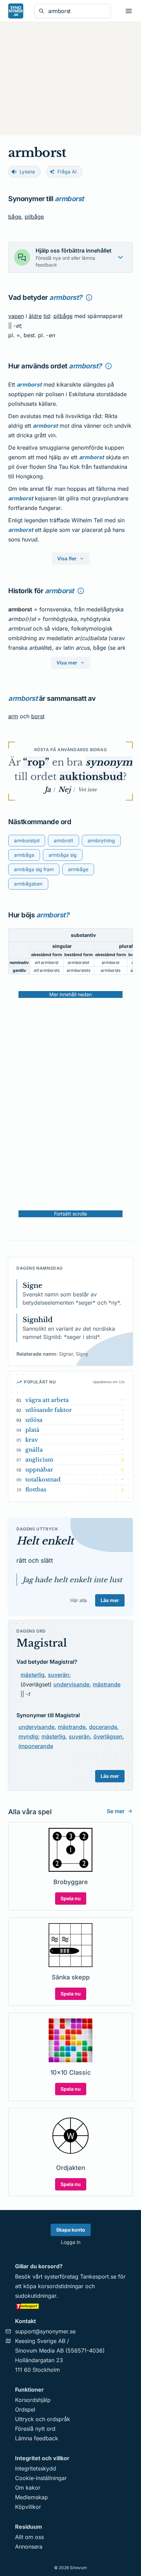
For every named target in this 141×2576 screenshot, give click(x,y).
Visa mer (67, 663)
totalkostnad (43, 1479)
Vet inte (87, 790)
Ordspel (25, 2409)
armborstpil (27, 840)
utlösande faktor (49, 1410)
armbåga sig (63, 855)
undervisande (71, 1684)
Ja (48, 790)
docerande (103, 1727)
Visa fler (67, 558)
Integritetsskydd (36, 2468)
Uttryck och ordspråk (43, 2419)
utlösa (34, 1420)
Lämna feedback (37, 2438)
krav (32, 1440)
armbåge (78, 869)
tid (47, 316)
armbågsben (28, 884)
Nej (64, 790)
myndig (28, 1736)
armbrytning (101, 840)
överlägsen (108, 1736)
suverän (59, 1675)
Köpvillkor (28, 2507)
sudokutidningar (36, 2296)
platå (32, 1430)
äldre (35, 316)
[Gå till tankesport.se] (70, 2306)
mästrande (107, 1684)
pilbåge (34, 217)
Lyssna (27, 172)
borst (38, 716)
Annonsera (29, 2547)
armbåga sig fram (34, 869)
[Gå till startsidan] (16, 11)
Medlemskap (31, 2497)
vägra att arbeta (47, 1400)
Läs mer (110, 1600)
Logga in (71, 2242)
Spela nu (71, 1898)
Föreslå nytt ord (35, 2429)
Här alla (79, 1600)
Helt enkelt (45, 1541)
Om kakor (28, 2488)
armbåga (24, 855)
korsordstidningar (61, 2286)
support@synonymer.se (45, 2331)
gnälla (34, 1450)
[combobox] (77, 11)
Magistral (42, 1643)
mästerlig (33, 1675)
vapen (16, 316)
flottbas (36, 1489)
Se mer (116, 1811)
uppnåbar (39, 1469)
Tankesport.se (98, 2276)
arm (13, 716)
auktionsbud (91, 777)
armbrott (63, 840)
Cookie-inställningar (41, 2478)
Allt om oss (29, 2537)
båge (15, 217)
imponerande (36, 1746)
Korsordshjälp (33, 2400)
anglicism (39, 1460)
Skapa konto (71, 2230)
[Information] (89, 297)
